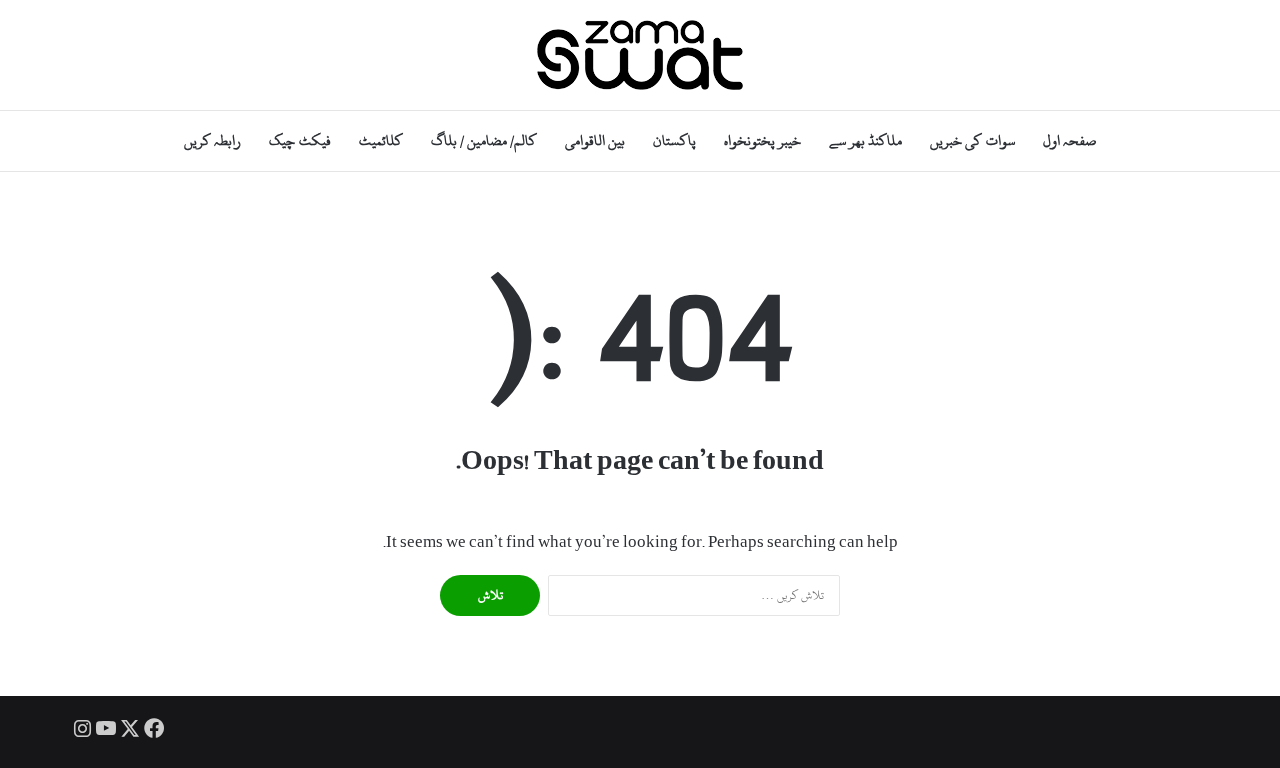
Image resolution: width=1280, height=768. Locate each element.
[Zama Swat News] (640, 55)
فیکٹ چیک (299, 140)
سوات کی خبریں (972, 140)
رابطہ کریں (212, 140)
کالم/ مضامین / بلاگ (484, 140)
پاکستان (674, 140)
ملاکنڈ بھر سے (865, 140)
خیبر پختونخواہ (762, 140)
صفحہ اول (1069, 140)
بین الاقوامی (595, 140)
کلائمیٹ (381, 140)
